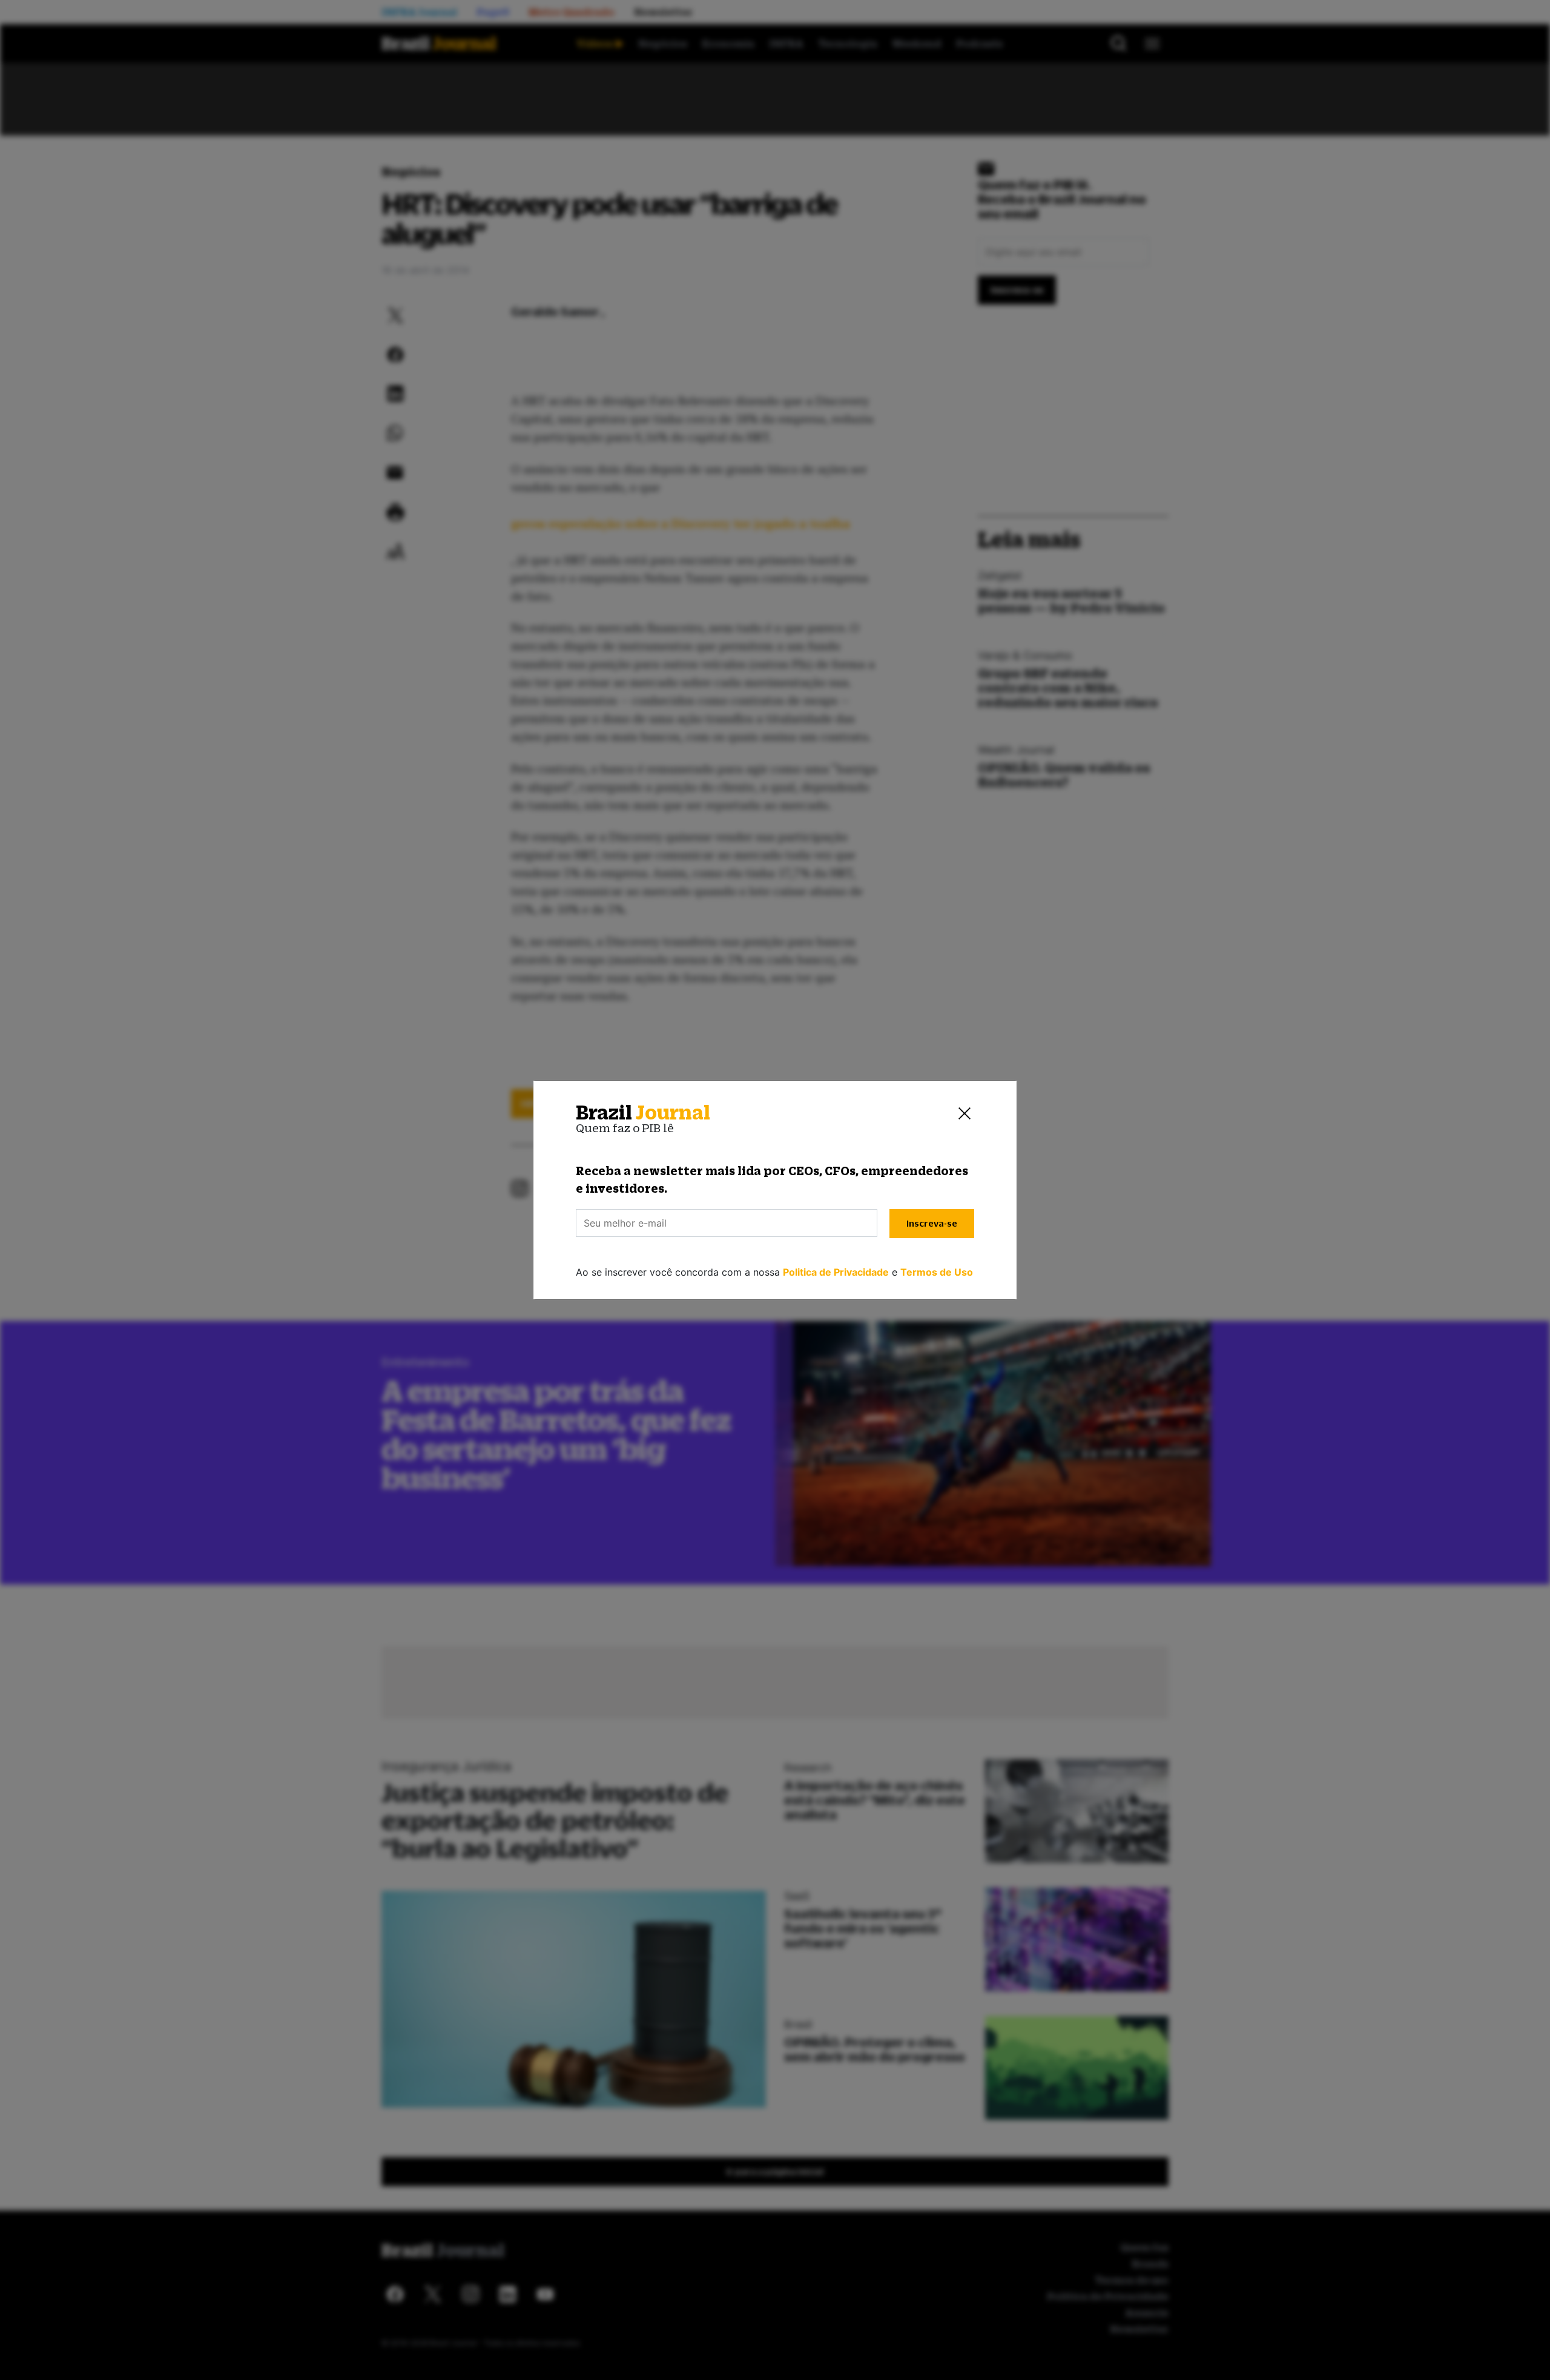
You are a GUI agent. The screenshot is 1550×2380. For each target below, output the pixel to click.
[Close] (965, 1113)
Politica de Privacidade (836, 1272)
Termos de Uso (937, 1272)
